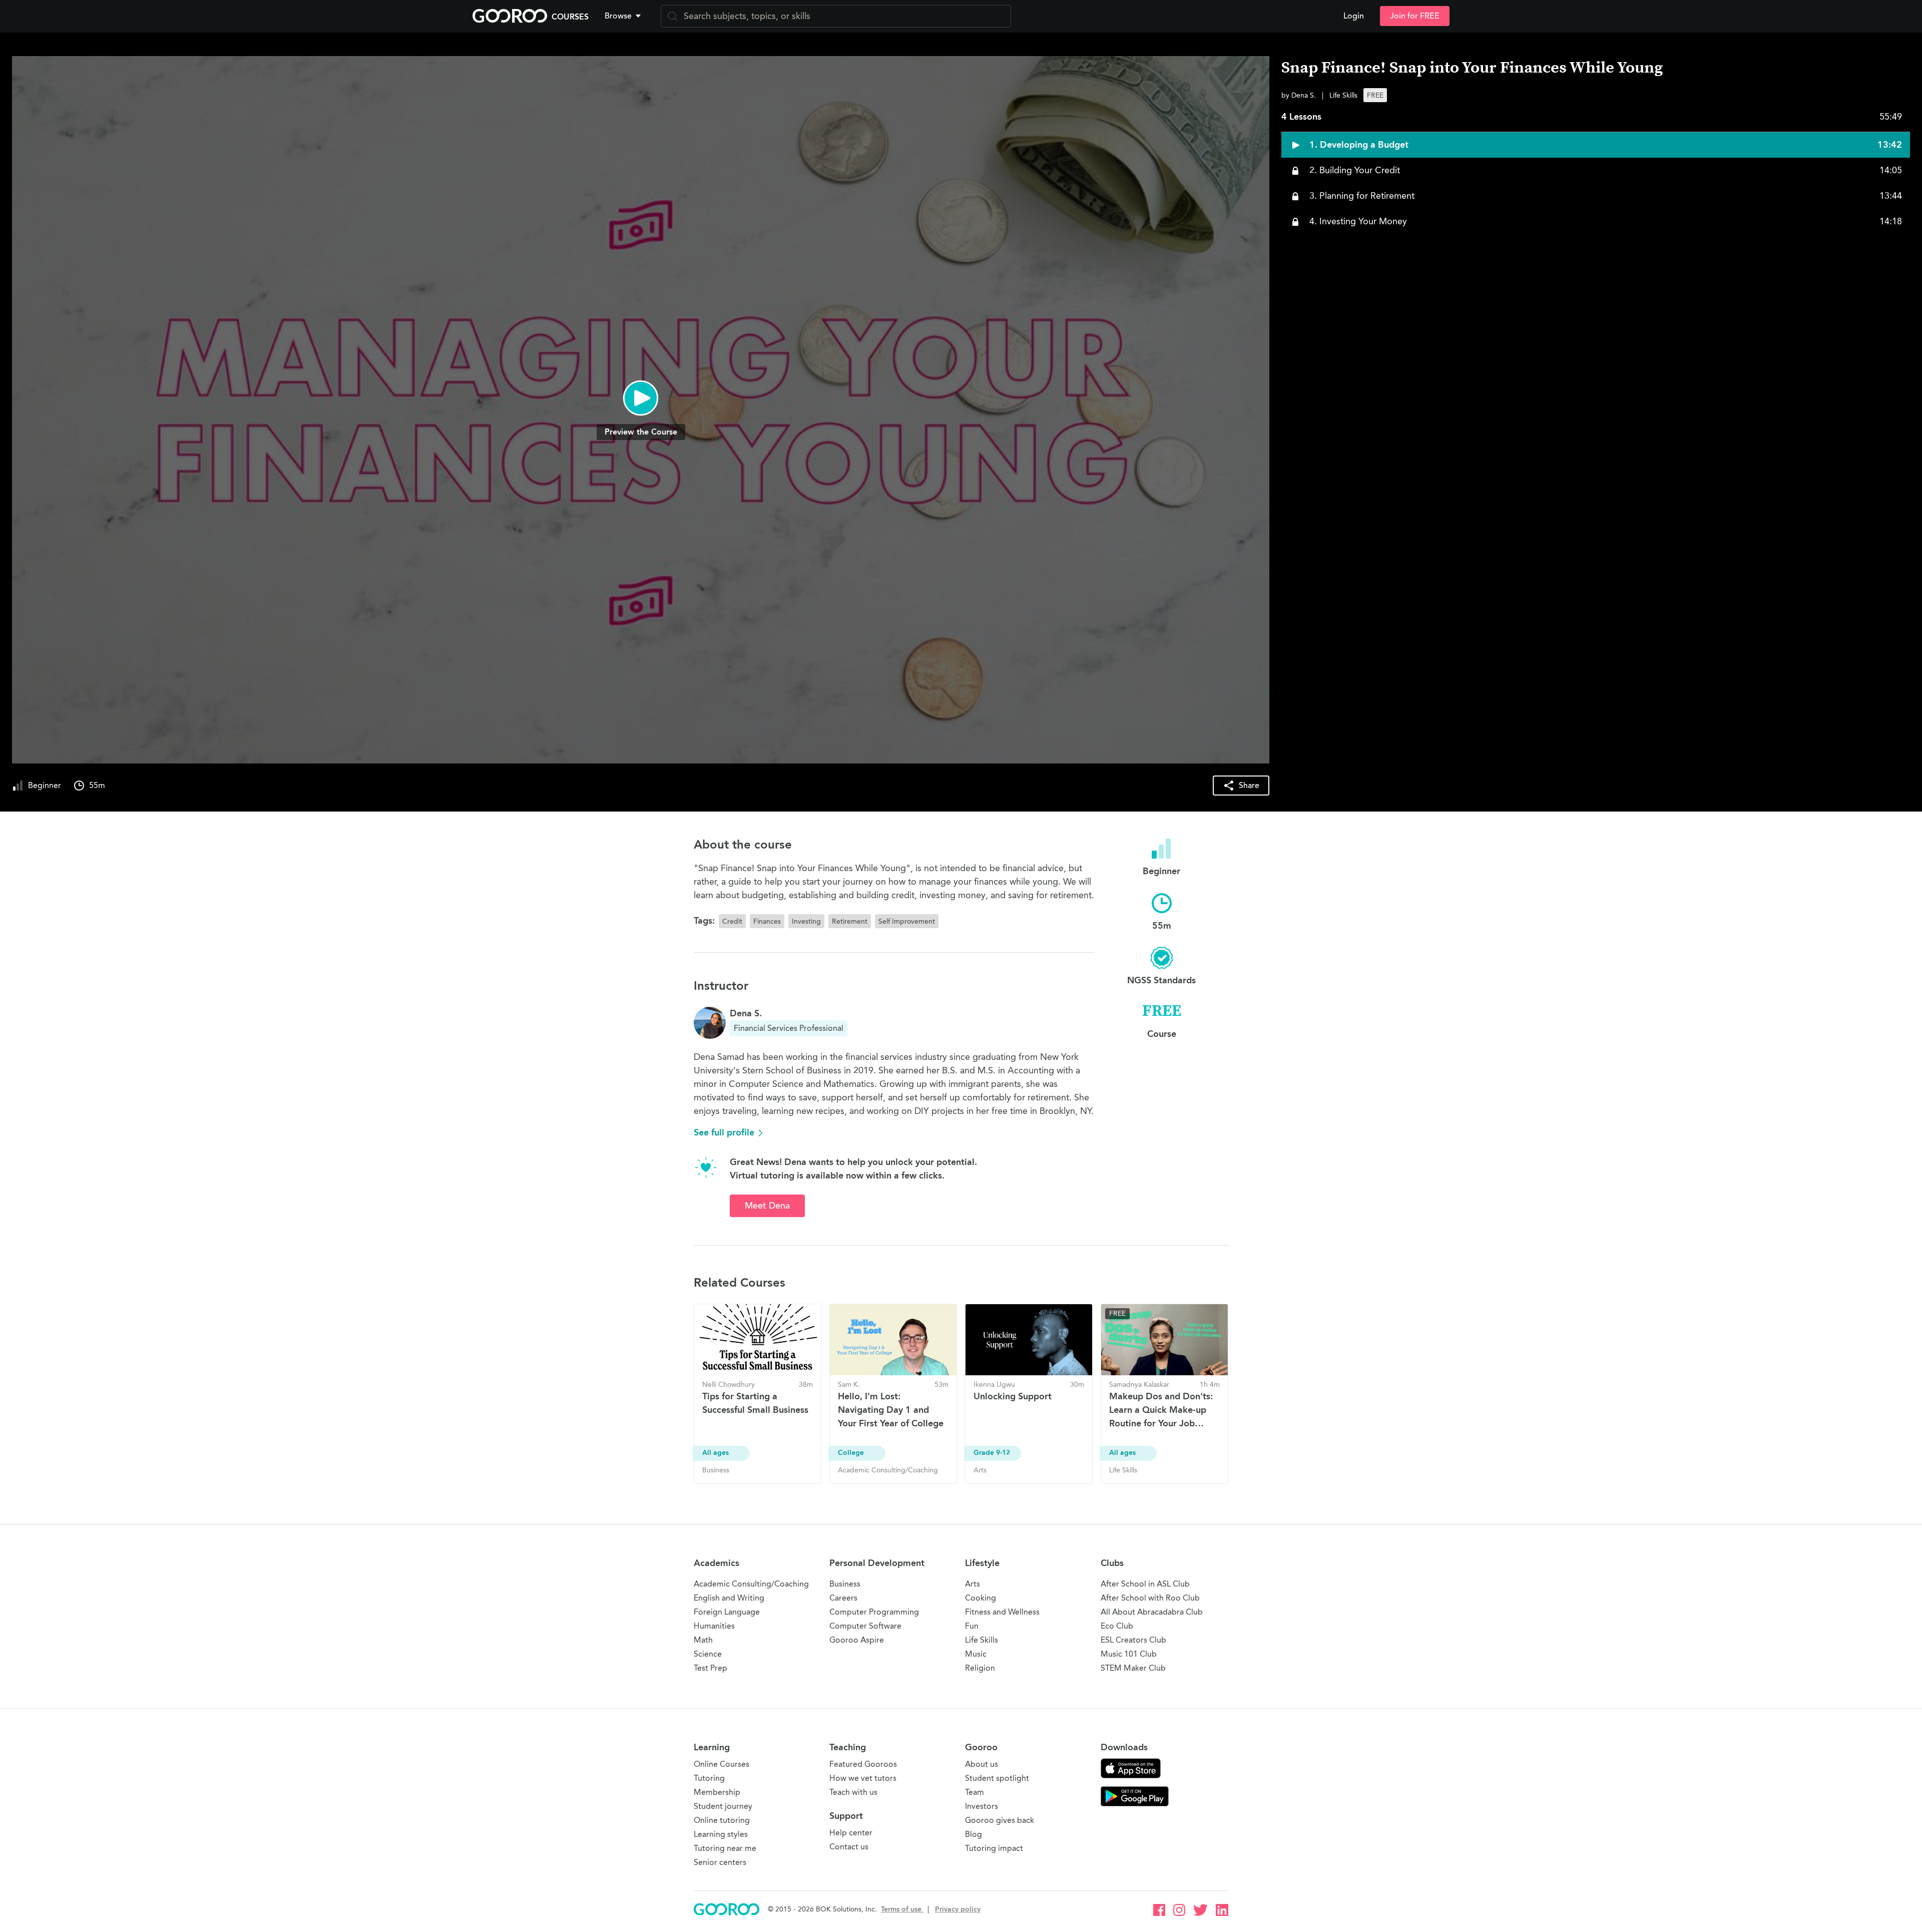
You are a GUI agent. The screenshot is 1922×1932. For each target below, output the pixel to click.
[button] (625, 16)
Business (845, 1584)
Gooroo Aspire (857, 1640)
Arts (973, 1584)
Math (703, 1640)
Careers (843, 1598)
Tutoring (709, 1778)
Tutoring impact (994, 1848)
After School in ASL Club (1145, 1584)
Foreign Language (727, 1612)
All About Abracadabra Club (1152, 1612)
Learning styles (721, 1834)
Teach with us (853, 1792)
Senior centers (720, 1862)
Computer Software (865, 1626)
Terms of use (902, 1909)
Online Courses (722, 1764)
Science (708, 1654)
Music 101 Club (1129, 1654)
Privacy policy (958, 1909)
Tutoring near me (725, 1848)
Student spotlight (997, 1778)
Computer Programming (874, 1612)
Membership (717, 1792)
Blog (974, 1834)
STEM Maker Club (1133, 1668)
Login (1354, 16)
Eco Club (1117, 1626)
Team (975, 1792)
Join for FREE (1415, 16)
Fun (972, 1626)
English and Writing (729, 1598)
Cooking (981, 1598)
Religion (980, 1668)
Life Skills (982, 1640)
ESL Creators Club (1133, 1640)
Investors (982, 1806)
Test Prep (710, 1668)
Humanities (714, 1626)
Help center (851, 1833)
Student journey (723, 1806)
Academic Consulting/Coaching (751, 1584)
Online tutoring (722, 1820)
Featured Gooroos (863, 1764)
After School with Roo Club (1150, 1598)
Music (976, 1654)
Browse (618, 16)
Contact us (849, 1847)
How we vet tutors (863, 1778)
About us (982, 1764)
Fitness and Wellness (1002, 1612)
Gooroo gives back (1000, 1820)
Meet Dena (767, 1206)
